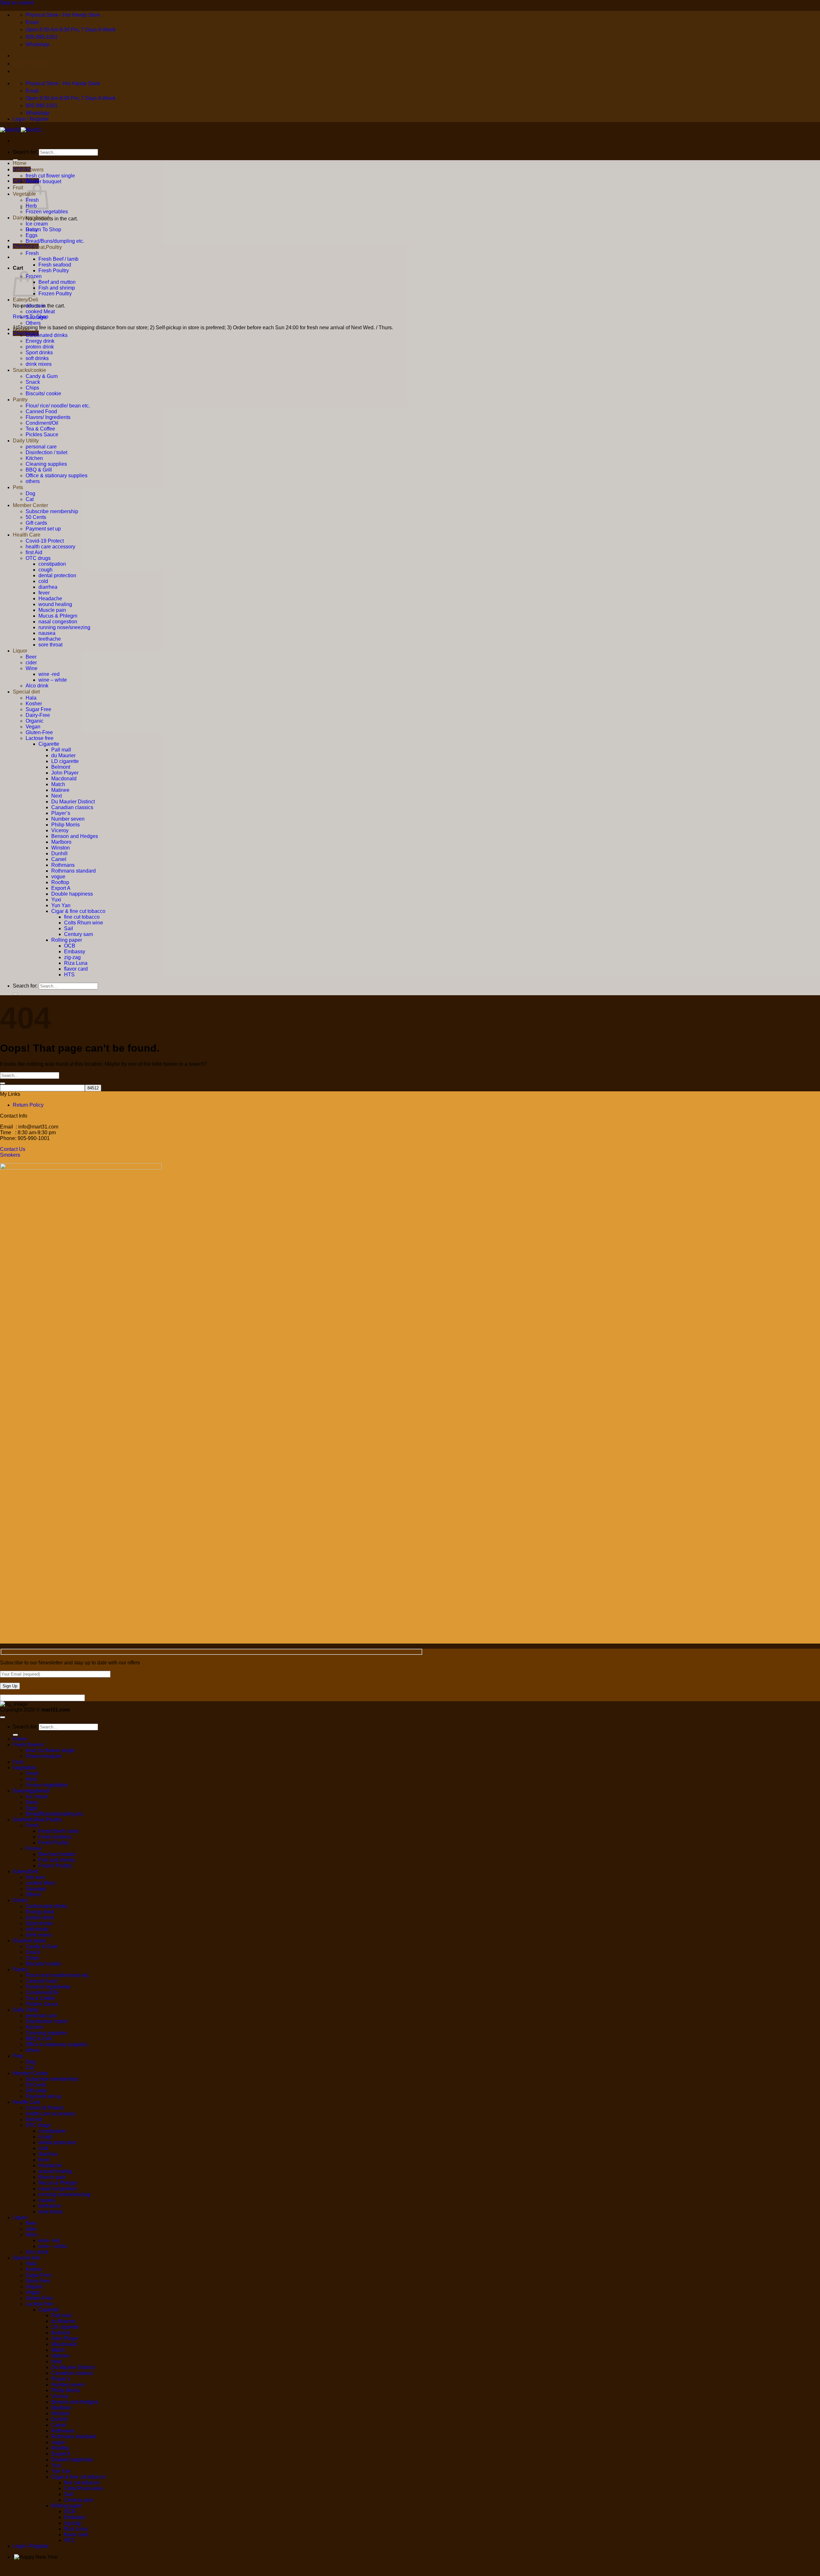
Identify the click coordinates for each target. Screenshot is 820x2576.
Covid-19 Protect (45, 541)
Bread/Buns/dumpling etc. (55, 241)
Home (20, 163)
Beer (31, 657)
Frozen (34, 1848)
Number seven (68, 819)
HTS (69, 975)
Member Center (30, 505)
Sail (69, 928)
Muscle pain (52, 610)
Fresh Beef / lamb (58, 259)
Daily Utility (26, 441)
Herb (31, 1779)
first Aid (34, 552)
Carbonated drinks (47, 335)
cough (45, 570)
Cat (30, 499)
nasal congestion (58, 622)
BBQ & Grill (39, 470)
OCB (70, 946)
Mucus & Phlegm (58, 616)
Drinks (20, 329)
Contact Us (13, 1149)
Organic (35, 721)
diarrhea (48, 587)
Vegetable (24, 194)
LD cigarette (65, 761)
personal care (41, 447)
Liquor (20, 651)
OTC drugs (38, 558)
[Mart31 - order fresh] (21, 130)
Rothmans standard (74, 871)
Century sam (78, 934)
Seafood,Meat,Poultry (37, 247)
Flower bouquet (43, 181)
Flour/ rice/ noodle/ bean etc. (58, 406)
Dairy (32, 230)
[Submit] (15, 994)
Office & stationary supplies (57, 476)
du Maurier (63, 755)
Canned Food (41, 411)
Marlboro (61, 842)
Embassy (75, 952)
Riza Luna (76, 963)
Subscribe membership (52, 511)
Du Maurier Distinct (73, 802)
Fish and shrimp (57, 288)
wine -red (49, 674)
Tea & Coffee (40, 429)
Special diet (26, 692)
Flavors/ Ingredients (48, 417)
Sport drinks (39, 353)
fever (44, 593)
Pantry (20, 400)
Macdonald (64, 779)
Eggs (32, 235)
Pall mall (61, 750)
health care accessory (50, 547)
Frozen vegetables (47, 212)
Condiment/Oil (42, 423)
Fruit (18, 188)
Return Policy (28, 1105)
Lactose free (40, 738)
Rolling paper (67, 940)
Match (58, 784)
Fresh (32, 253)
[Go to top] (3, 1717)
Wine (32, 668)
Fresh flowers (28, 170)
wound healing (55, 604)
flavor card (76, 969)
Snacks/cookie (29, 370)
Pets (18, 487)
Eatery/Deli (25, 300)
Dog (30, 493)
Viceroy (60, 830)
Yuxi (56, 900)
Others (33, 323)
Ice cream (37, 224)
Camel (59, 859)
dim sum (35, 306)
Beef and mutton (57, 282)
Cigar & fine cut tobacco (78, 911)
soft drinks (37, 358)
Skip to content (17, 3)
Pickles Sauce (42, 435)
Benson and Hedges (75, 836)
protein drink (40, 347)
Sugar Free (38, 709)
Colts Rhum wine (84, 923)
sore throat (50, 645)
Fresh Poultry (54, 271)
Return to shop (43, 230)
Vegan (33, 727)
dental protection (57, 575)
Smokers (10, 1155)
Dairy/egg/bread (31, 218)
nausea (47, 633)
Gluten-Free (39, 732)
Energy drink (40, 341)
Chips (32, 388)
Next (57, 796)
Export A (61, 888)
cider (31, 663)
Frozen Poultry (55, 294)
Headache (50, 599)
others (33, 481)
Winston (61, 848)
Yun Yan (61, 905)
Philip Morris (66, 825)
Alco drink (37, 686)
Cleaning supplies (46, 464)
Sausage (36, 317)
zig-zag (72, 957)
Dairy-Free (38, 715)
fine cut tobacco (82, 917)
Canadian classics (72, 807)
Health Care (27, 535)
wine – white (53, 680)
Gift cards (36, 523)
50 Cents (36, 517)
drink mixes (39, 364)
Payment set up (43, 529)
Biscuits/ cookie (43, 394)
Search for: (25, 152)
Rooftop (60, 882)
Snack (33, 382)
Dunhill (59, 853)
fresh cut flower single (50, 176)
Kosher (34, 704)
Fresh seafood (55, 265)
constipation (52, 564)
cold (43, 581)
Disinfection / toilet (46, 452)
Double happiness (72, 894)
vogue (58, 877)
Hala (31, 698)
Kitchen (34, 458)
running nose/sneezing (64, 627)
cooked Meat (40, 312)
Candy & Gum (42, 376)
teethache (50, 639)
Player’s (61, 813)
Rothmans (63, 865)
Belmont (61, 767)
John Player (65, 773)
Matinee (60, 790)
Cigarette (49, 744)
